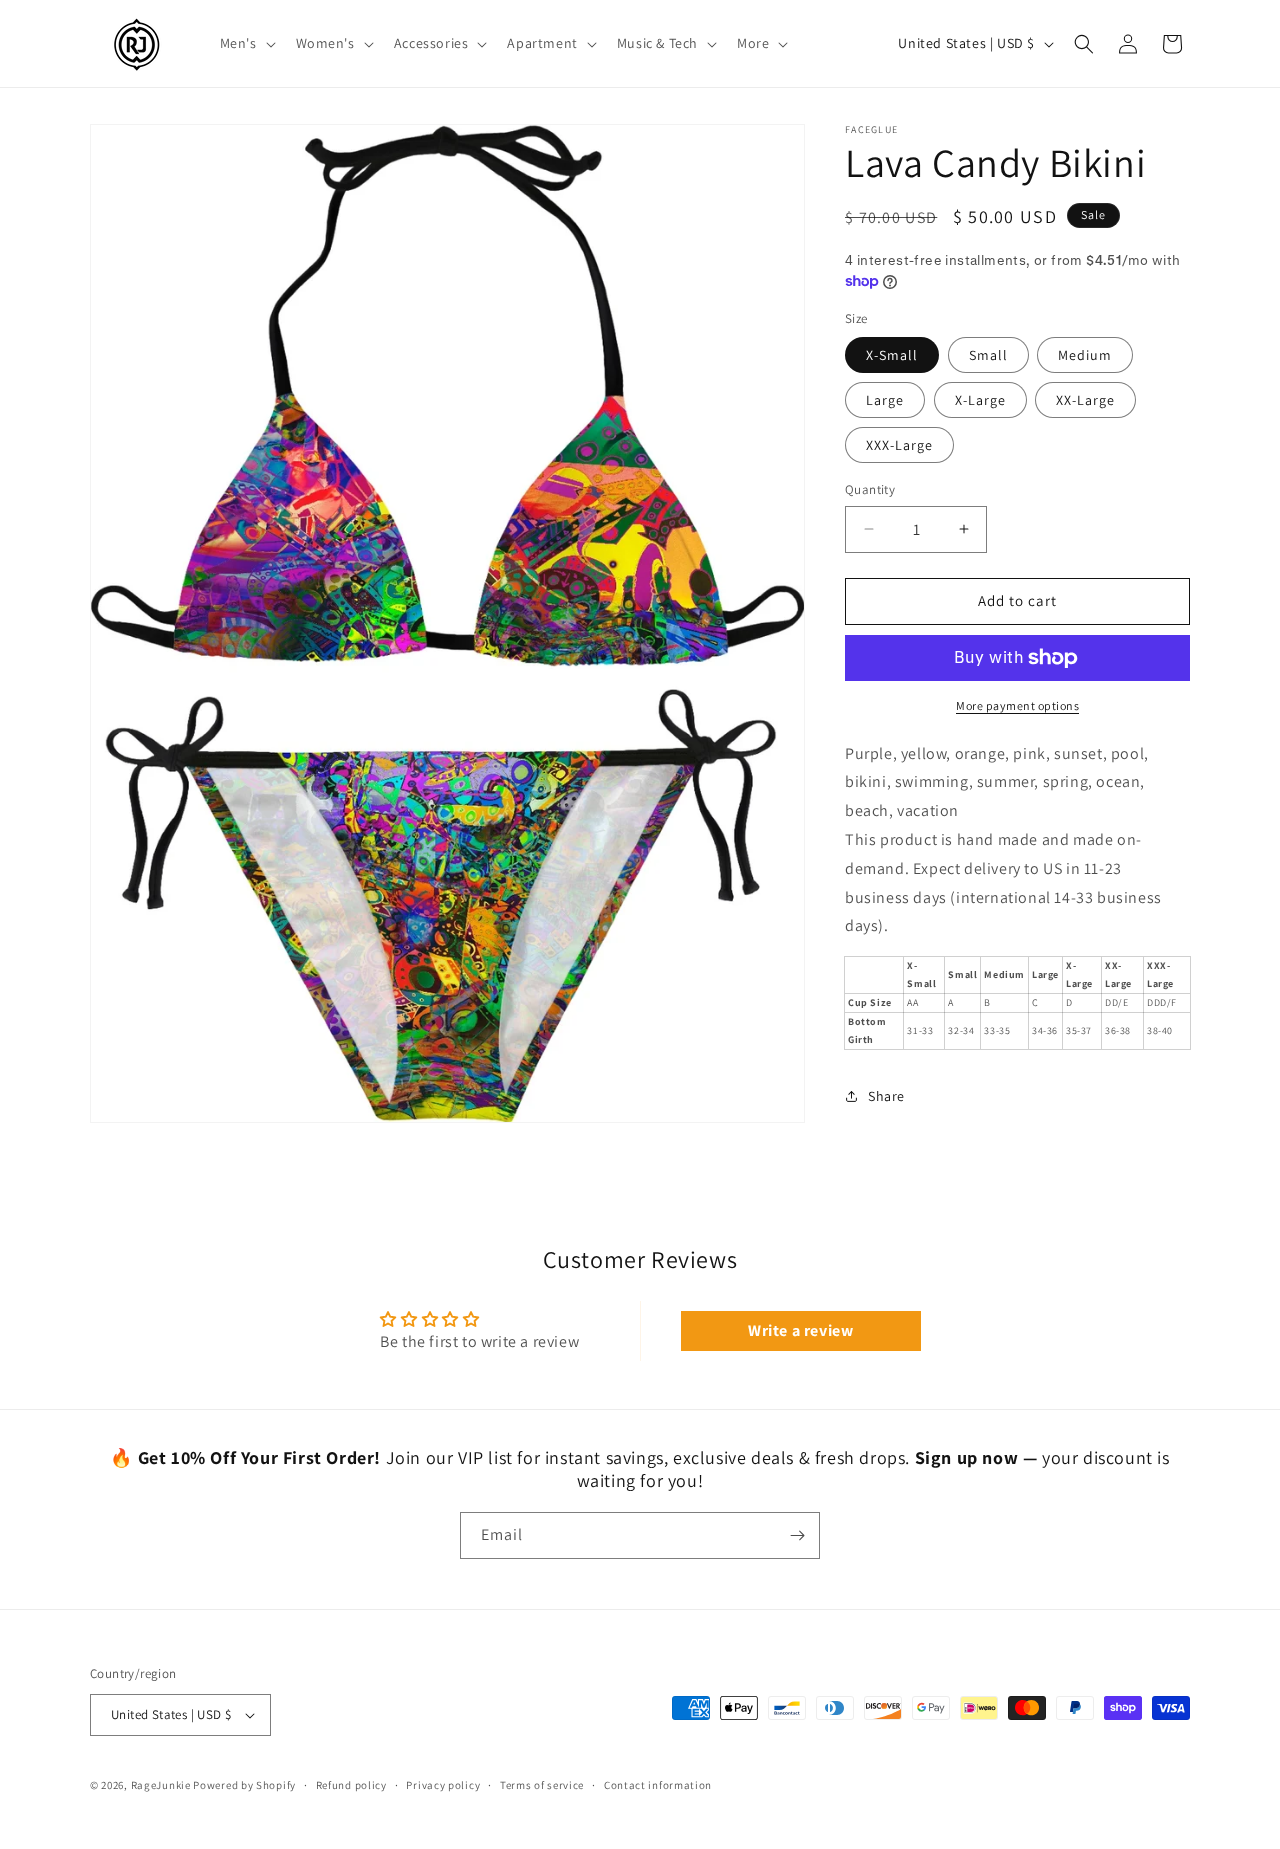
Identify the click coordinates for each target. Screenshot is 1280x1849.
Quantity (870, 489)
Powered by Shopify (244, 1785)
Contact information (658, 1785)
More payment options (1017, 705)
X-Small (892, 355)
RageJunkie (161, 1785)
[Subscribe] (797, 1535)
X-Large (980, 400)
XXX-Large (899, 445)
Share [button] (886, 1096)
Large (885, 400)
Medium (1085, 355)
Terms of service (542, 1785)
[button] (246, 43)
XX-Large (1085, 400)
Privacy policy (443, 1785)
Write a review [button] (800, 1330)
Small (988, 355)
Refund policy (351, 1785)
